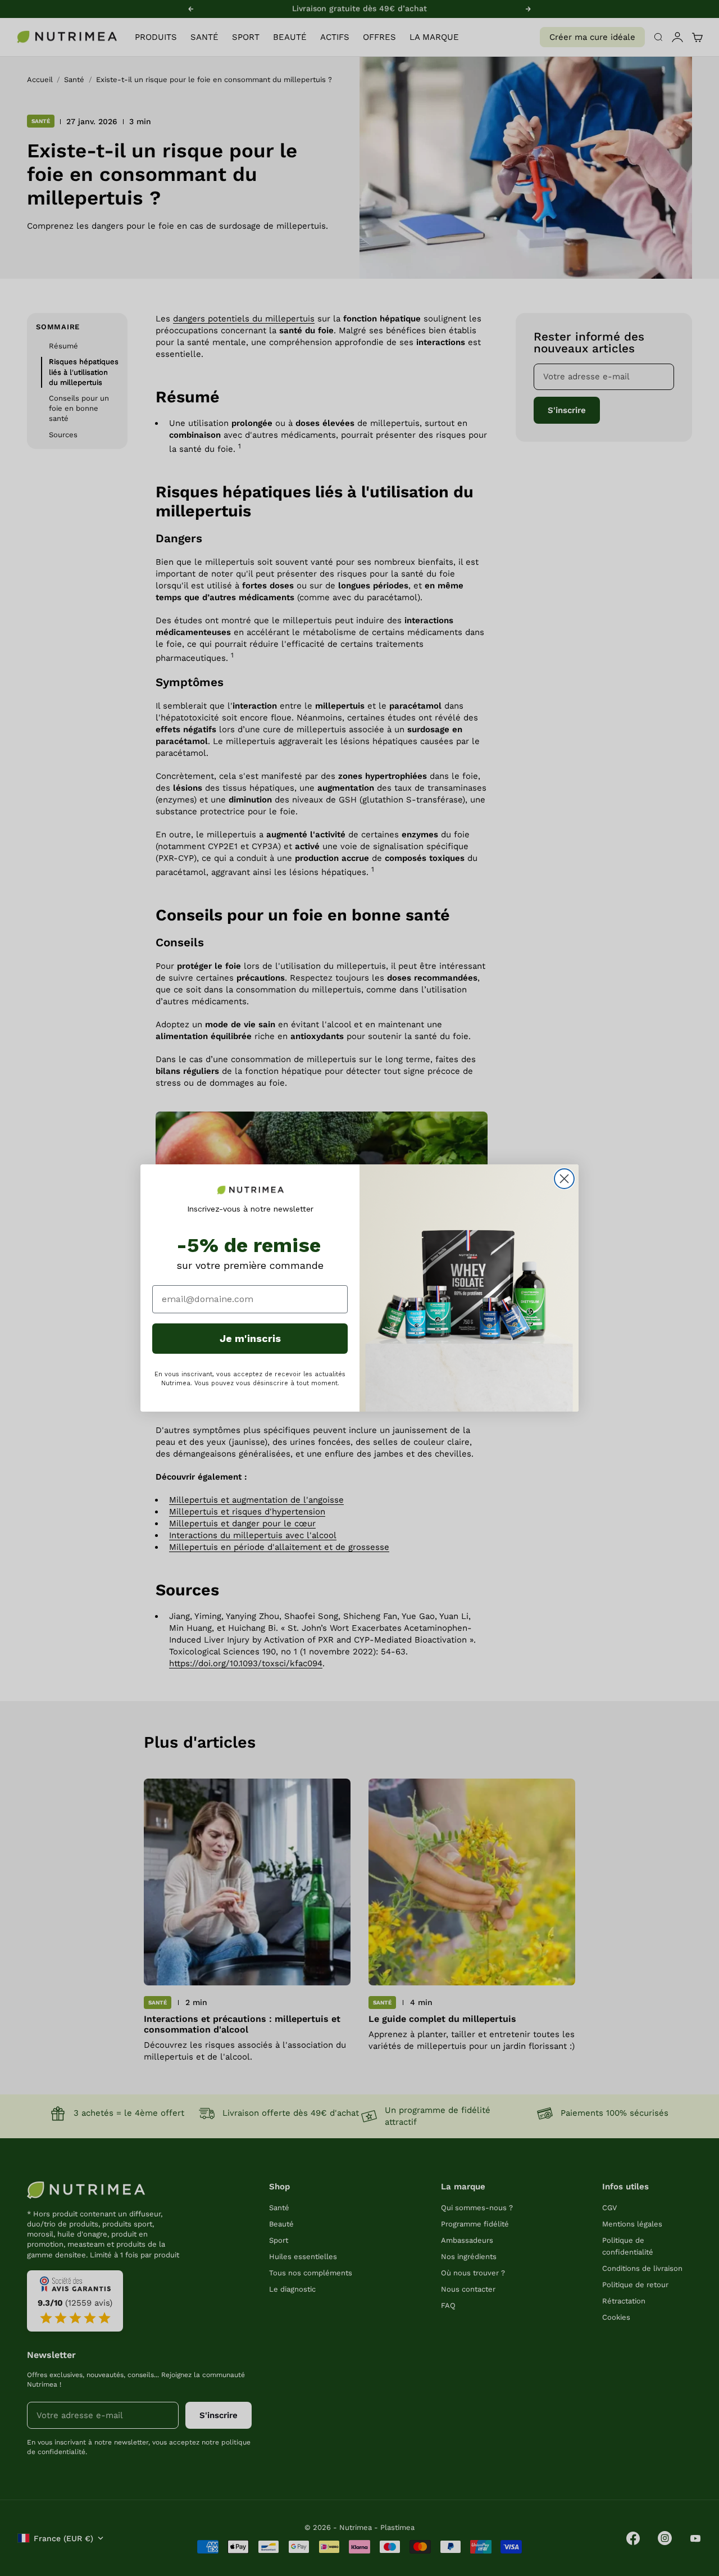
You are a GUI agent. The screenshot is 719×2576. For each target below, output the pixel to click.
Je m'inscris (250, 1338)
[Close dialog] (564, 1179)
